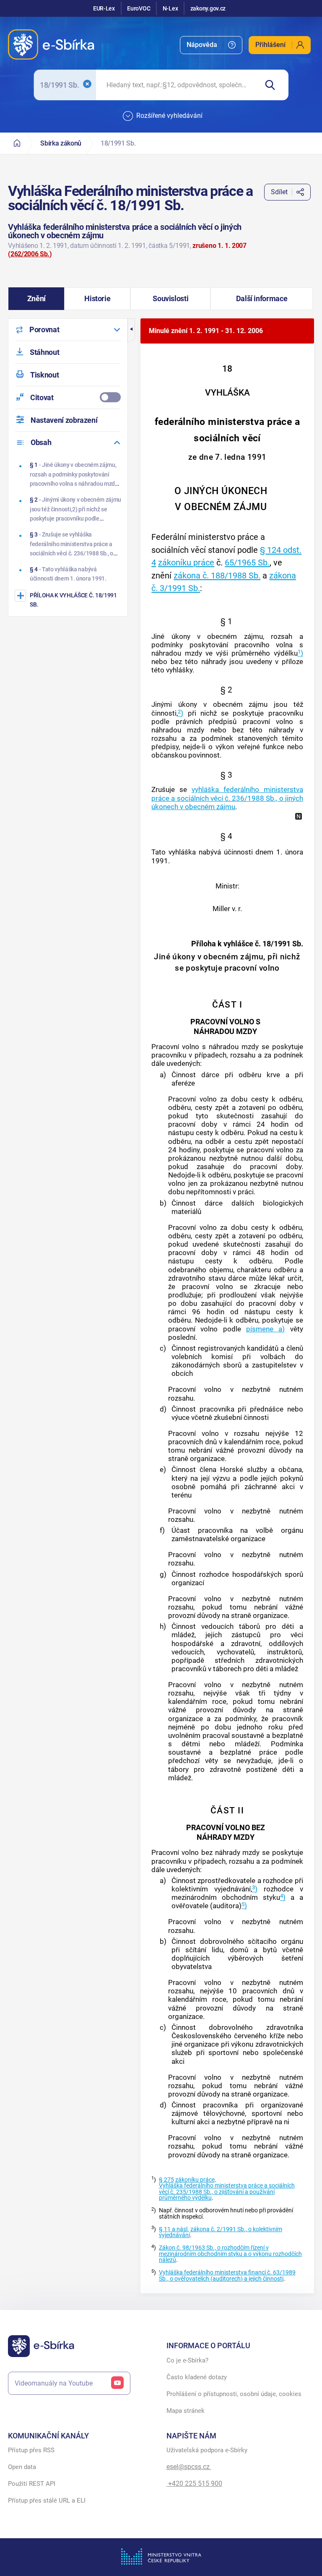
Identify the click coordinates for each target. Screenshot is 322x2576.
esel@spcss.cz (189, 2467)
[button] (36, 299)
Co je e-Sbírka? (187, 2360)
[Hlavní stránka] (17, 143)
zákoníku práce (186, 563)
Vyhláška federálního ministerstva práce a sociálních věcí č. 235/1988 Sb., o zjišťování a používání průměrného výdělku (227, 2192)
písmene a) (265, 1329)
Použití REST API (32, 2484)
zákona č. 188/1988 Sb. (217, 576)
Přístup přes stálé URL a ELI (47, 2500)
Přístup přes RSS (31, 2450)
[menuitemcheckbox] (68, 397)
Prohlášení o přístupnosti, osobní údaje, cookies (234, 2394)
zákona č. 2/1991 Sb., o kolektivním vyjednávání (221, 2232)
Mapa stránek (186, 2411)
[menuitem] (211, 45)
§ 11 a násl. (174, 2229)
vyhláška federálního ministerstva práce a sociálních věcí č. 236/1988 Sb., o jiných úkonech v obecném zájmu (227, 798)
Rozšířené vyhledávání (169, 116)
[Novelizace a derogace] (299, 816)
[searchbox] (177, 85)
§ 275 (166, 2180)
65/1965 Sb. (247, 563)
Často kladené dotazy (197, 2377)
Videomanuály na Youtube (54, 2383)
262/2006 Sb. (30, 254)
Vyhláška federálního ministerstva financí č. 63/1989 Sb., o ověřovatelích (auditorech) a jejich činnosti (227, 2275)
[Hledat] (273, 85)
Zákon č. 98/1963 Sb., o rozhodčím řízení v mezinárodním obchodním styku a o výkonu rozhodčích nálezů (230, 2254)
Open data (22, 2467)
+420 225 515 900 (194, 2484)
